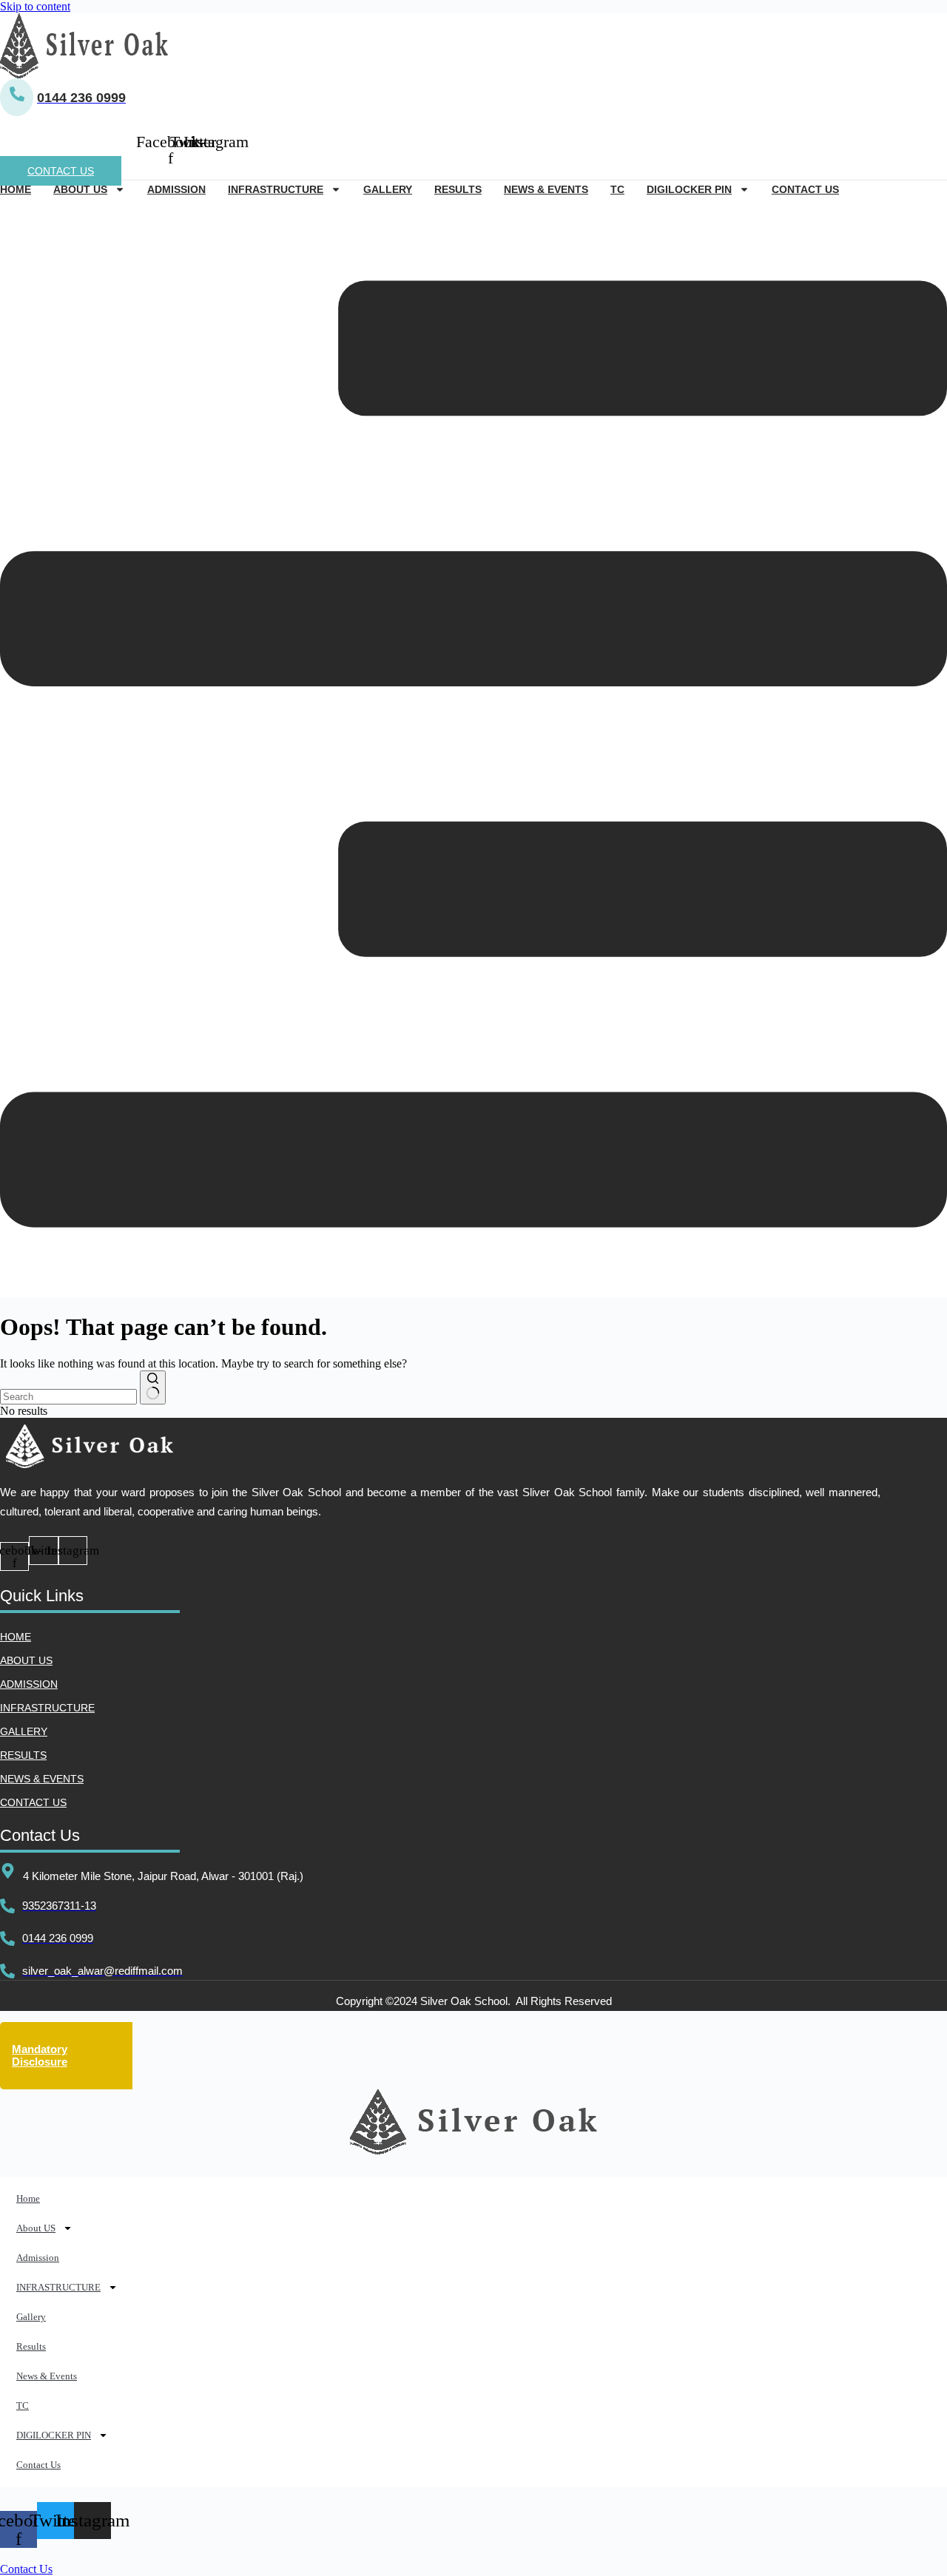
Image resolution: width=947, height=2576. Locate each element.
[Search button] (153, 1387)
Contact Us (805, 189)
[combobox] (68, 1397)
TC (617, 189)
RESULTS (23, 1755)
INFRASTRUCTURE (276, 189)
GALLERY (24, 1731)
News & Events (546, 189)
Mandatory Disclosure (40, 2055)
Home (16, 189)
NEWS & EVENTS (42, 1779)
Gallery (388, 189)
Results (458, 189)
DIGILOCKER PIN (689, 189)
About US (80, 189)
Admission (176, 189)
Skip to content (35, 6)
